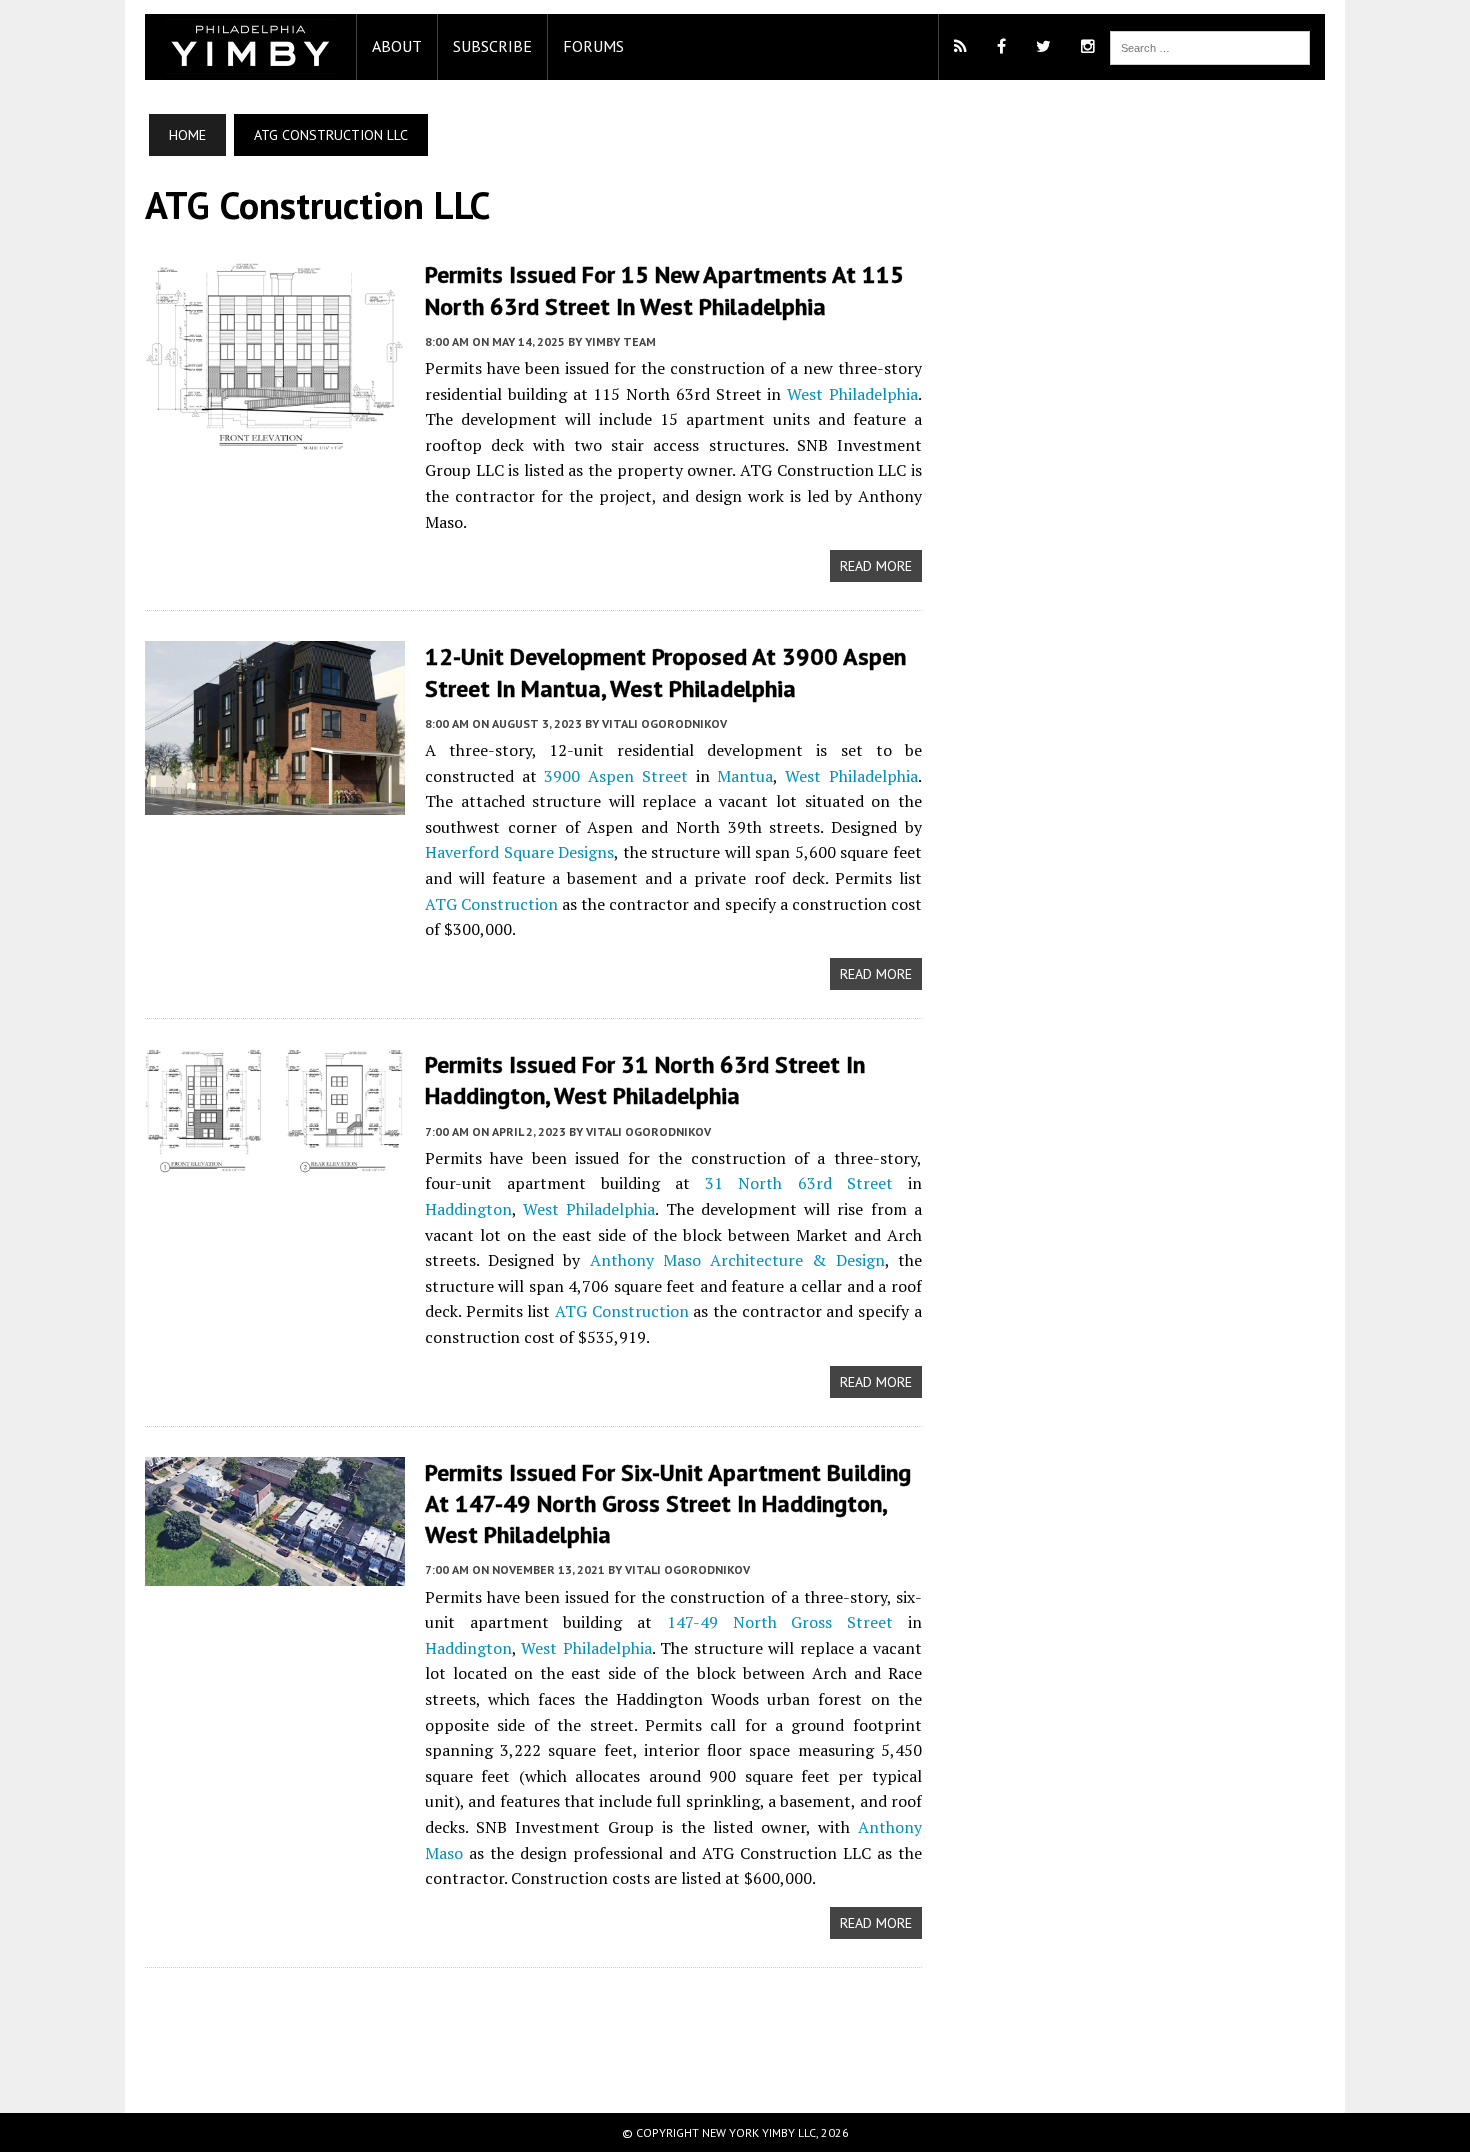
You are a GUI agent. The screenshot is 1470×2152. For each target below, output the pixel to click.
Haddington (468, 1209)
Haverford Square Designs (519, 852)
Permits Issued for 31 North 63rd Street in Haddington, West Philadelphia (645, 1080)
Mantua (745, 776)
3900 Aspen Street (615, 776)
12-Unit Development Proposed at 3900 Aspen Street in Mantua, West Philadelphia (665, 672)
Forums (593, 46)
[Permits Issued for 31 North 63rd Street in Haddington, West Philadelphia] (275, 1160)
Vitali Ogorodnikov (664, 723)
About (397, 46)
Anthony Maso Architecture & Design (737, 1260)
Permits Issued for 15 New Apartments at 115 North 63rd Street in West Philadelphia (664, 290)
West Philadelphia (852, 394)
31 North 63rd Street (798, 1183)
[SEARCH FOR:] (1210, 46)
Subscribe (492, 46)
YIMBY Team (620, 341)
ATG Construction (491, 904)
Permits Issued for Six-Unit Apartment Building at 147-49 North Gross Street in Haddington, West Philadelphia (668, 1503)
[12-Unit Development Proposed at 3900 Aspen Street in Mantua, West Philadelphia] (275, 801)
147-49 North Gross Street (780, 1622)
